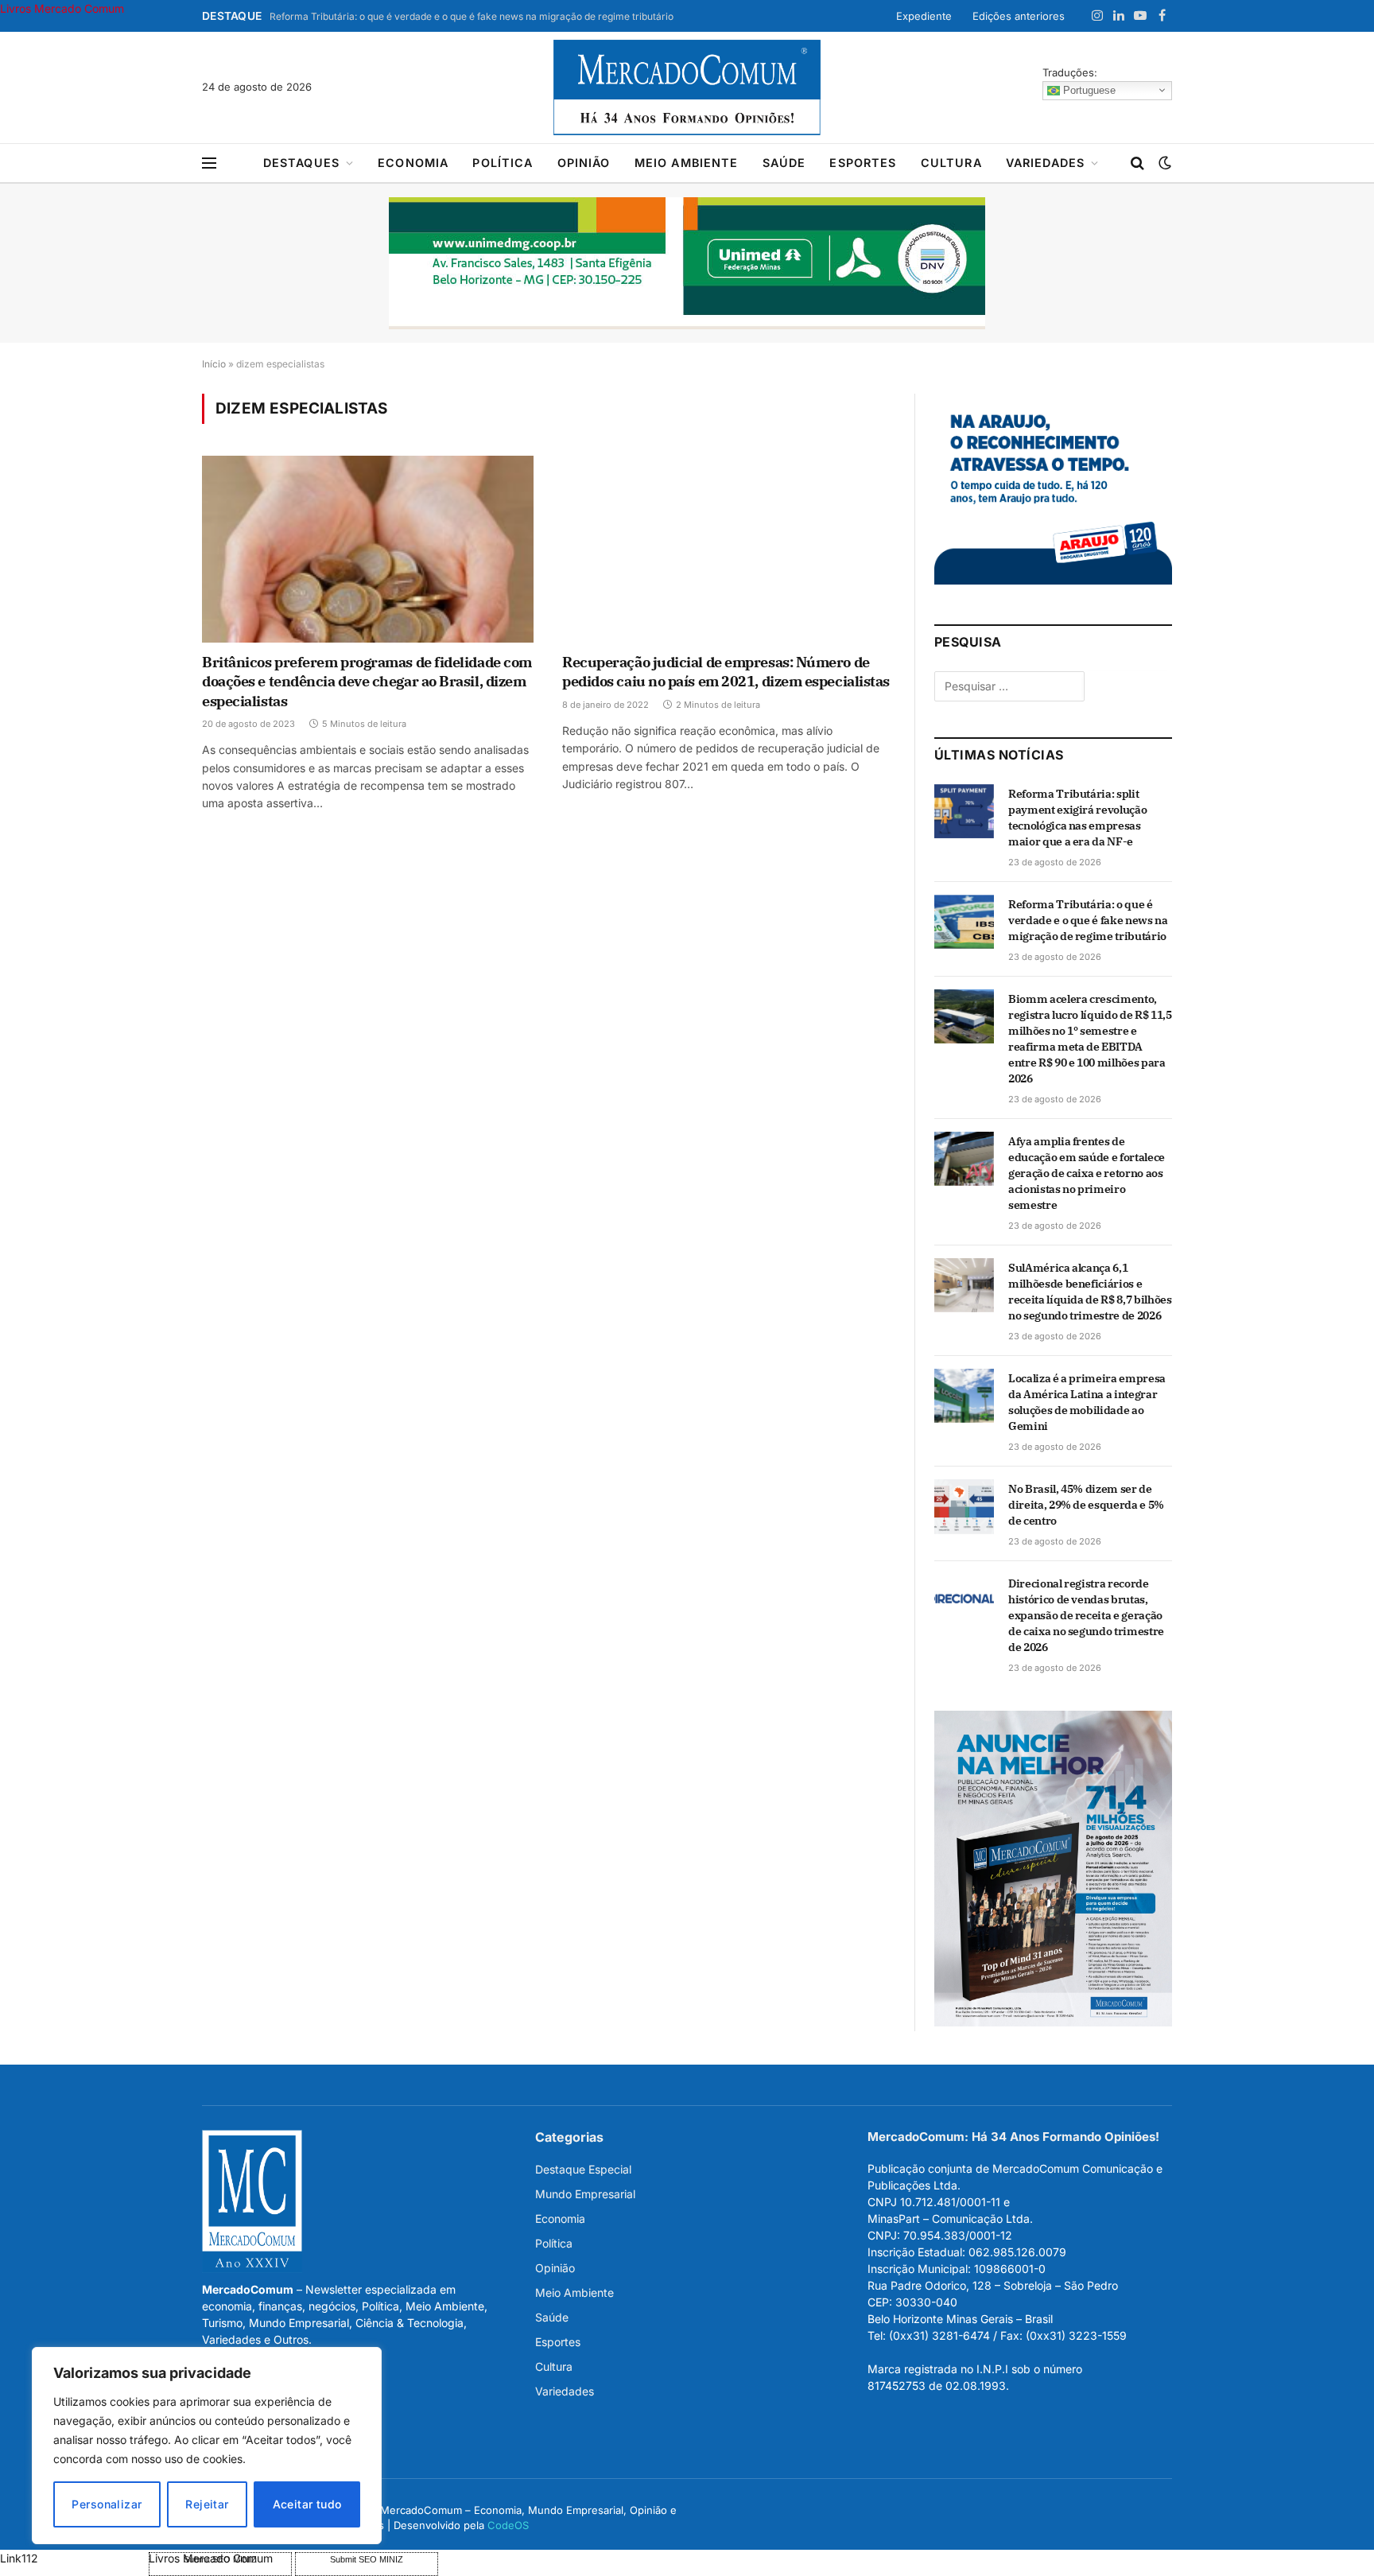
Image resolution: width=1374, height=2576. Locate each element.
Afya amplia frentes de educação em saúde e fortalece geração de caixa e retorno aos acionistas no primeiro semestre (1087, 1173)
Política (503, 163)
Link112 (19, 2558)
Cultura (951, 163)
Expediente (924, 16)
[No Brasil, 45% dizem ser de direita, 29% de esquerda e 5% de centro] (964, 1506)
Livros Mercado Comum (62, 8)
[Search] (1137, 163)
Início (214, 364)
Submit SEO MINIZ (367, 2559)
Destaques (301, 163)
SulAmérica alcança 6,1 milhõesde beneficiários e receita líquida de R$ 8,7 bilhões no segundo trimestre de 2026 (1090, 1292)
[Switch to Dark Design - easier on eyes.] (1163, 163)
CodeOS (508, 2525)
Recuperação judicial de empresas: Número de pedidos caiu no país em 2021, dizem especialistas (726, 672)
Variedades (1046, 163)
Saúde (784, 163)
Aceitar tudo (307, 2504)
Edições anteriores (1019, 16)
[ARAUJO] (1053, 580)
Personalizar (107, 2504)
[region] (207, 2446)
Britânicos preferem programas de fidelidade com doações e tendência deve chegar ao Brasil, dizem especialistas (367, 682)
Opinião (584, 163)
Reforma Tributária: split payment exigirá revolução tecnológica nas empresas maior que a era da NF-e (1077, 818)
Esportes (863, 163)
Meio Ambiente (687, 163)
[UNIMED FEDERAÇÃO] (687, 263)
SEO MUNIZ (73, 2558)
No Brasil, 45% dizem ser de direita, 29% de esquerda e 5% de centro (1086, 1505)
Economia (413, 163)
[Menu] (209, 163)
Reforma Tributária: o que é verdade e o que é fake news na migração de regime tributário (472, 16)
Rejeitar (207, 2504)
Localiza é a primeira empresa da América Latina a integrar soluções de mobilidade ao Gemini (1087, 1402)
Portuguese (1088, 89)
